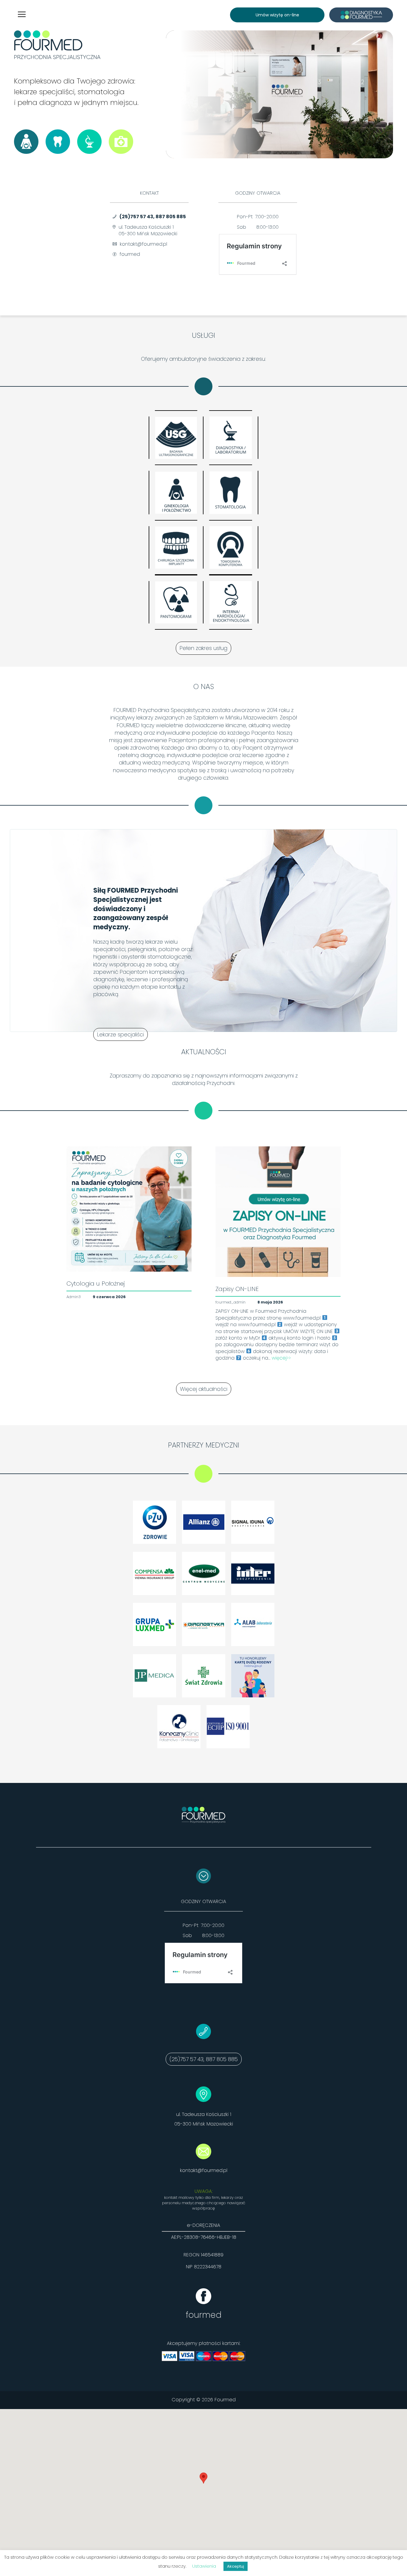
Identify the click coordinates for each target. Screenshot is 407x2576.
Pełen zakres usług (203, 648)
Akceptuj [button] (236, 2566)
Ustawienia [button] (204, 2566)
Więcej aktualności (204, 1389)
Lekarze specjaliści (121, 1034)
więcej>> (281, 1358)
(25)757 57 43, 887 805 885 (153, 217)
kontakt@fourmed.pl (204, 2170)
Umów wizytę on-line (277, 15)
